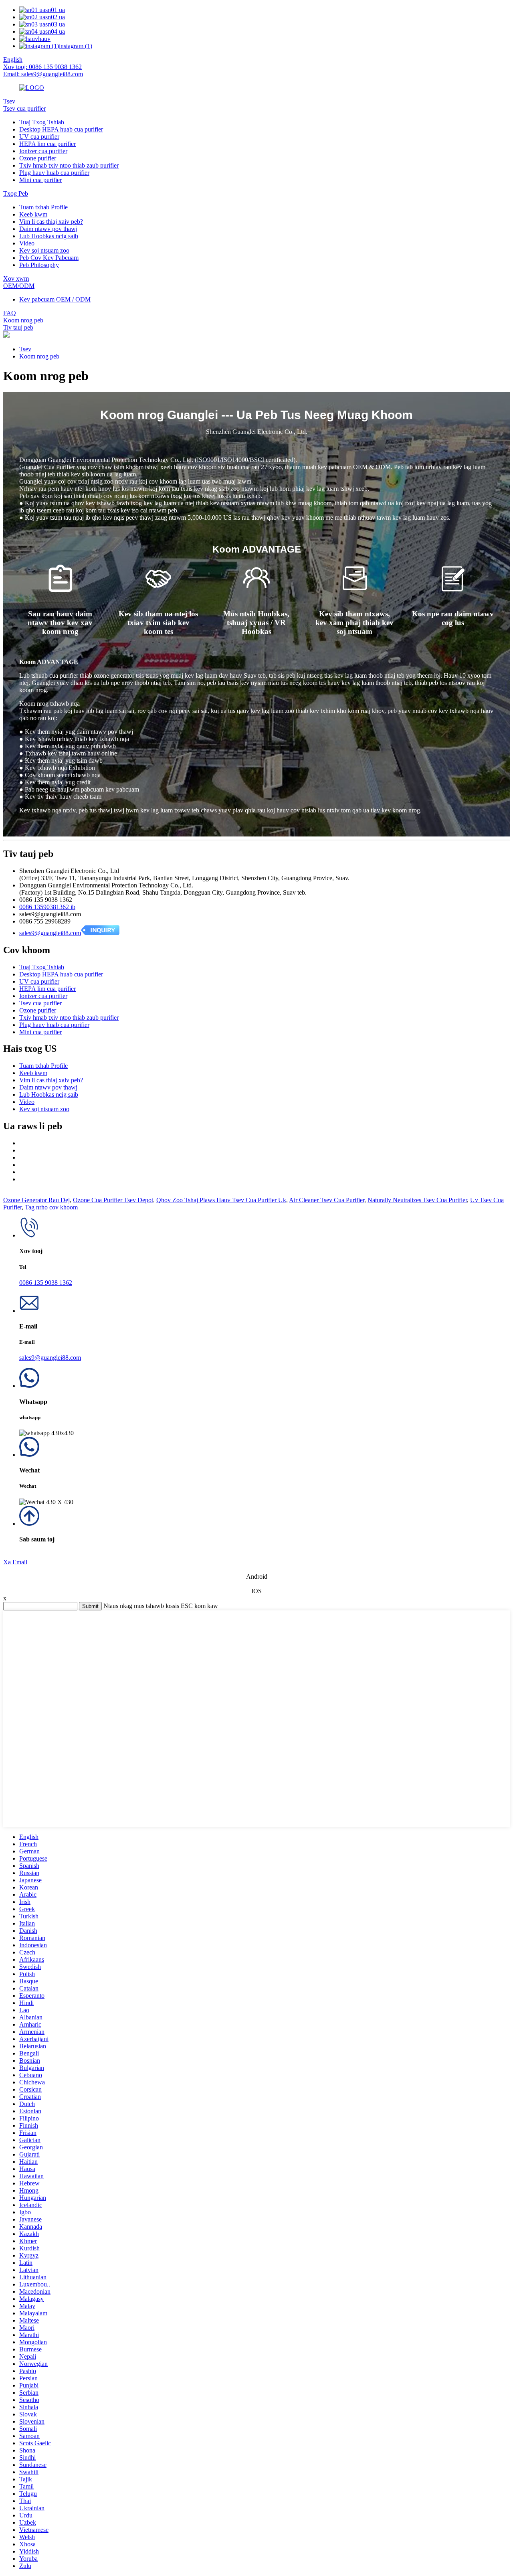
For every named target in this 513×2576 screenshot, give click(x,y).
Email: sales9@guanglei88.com (43, 74)
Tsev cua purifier (24, 108)
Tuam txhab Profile (43, 207)
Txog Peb (16, 193)
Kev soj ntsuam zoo (44, 250)
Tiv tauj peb (18, 327)
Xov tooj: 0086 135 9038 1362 (42, 67)
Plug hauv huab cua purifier (54, 173)
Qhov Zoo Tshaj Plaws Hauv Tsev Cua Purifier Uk (221, 1200)
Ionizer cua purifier (43, 151)
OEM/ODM (19, 286)
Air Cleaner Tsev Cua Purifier (327, 1200)
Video (27, 243)
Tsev (9, 101)
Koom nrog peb (23, 320)
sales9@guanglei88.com (50, 933)
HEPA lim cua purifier (47, 144)
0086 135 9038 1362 (46, 1283)
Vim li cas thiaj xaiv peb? (51, 222)
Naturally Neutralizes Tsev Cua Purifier (417, 1200)
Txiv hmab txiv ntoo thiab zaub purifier (69, 165)
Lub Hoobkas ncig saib (49, 236)
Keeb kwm (33, 214)
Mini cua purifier (40, 180)
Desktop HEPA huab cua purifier (61, 129)
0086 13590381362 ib (47, 907)
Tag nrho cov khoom (51, 1207)
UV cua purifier (39, 137)
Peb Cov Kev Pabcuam (49, 258)
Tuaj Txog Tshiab (42, 122)
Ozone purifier (38, 158)
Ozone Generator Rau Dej (36, 1200)
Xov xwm (16, 278)
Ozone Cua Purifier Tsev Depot (113, 1200)
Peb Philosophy (39, 265)
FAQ (10, 313)
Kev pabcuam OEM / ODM (55, 299)
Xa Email (15, 1562)
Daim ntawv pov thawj (48, 229)
